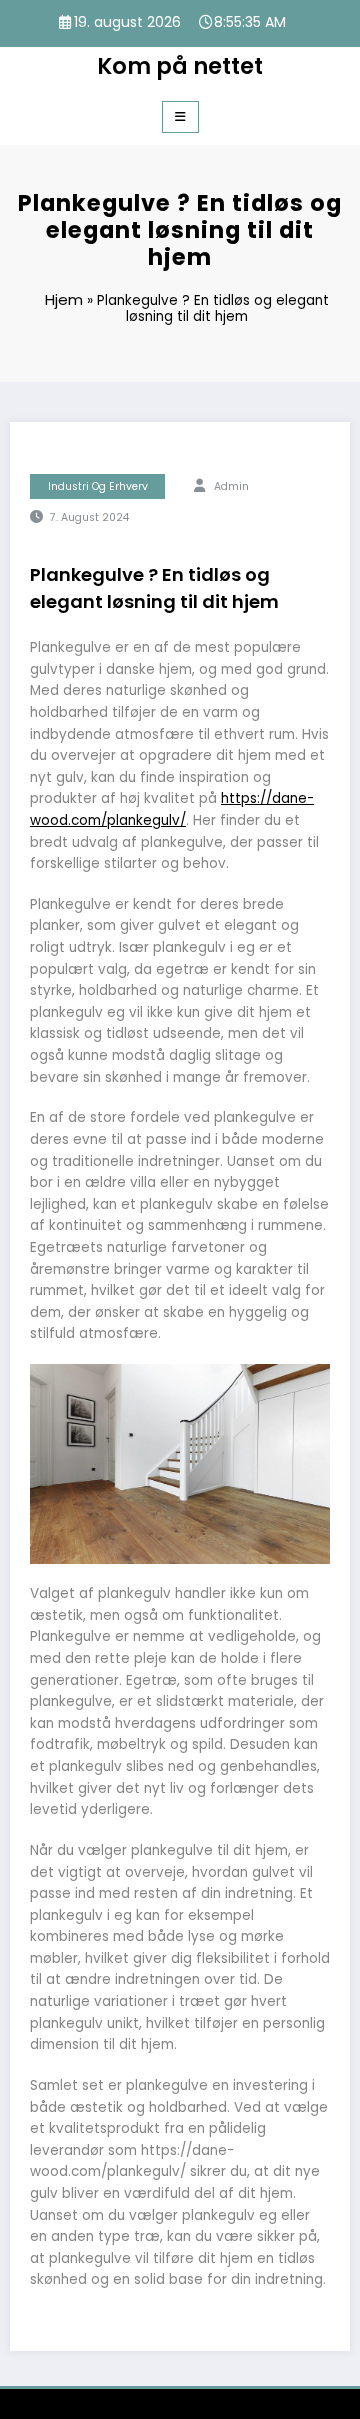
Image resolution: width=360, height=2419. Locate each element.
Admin (231, 486)
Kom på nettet (180, 66)
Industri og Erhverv (98, 486)
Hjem (64, 299)
